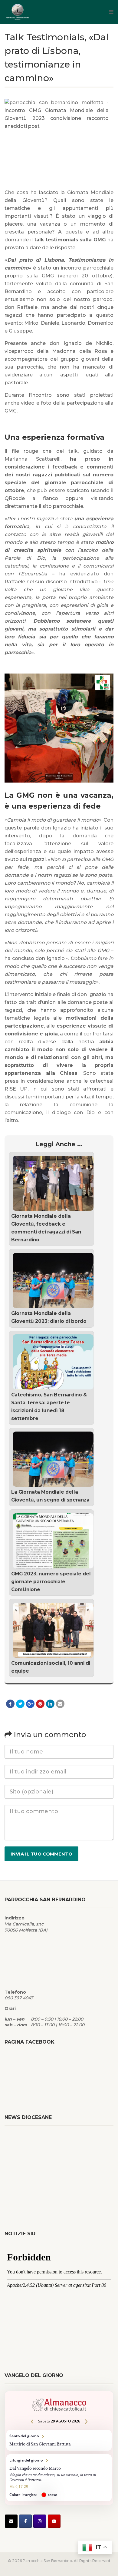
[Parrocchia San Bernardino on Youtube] (54, 2521)
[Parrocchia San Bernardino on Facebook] (25, 2521)
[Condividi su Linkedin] (50, 1704)
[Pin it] (40, 1704)
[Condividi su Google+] (30, 1704)
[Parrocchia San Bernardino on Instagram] (40, 2521)
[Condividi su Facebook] (10, 1704)
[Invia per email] (60, 1704)
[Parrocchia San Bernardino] (39, 12)
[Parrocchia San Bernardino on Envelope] (11, 2521)
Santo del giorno (59, 2440)
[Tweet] (20, 1704)
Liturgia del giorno (59, 2478)
